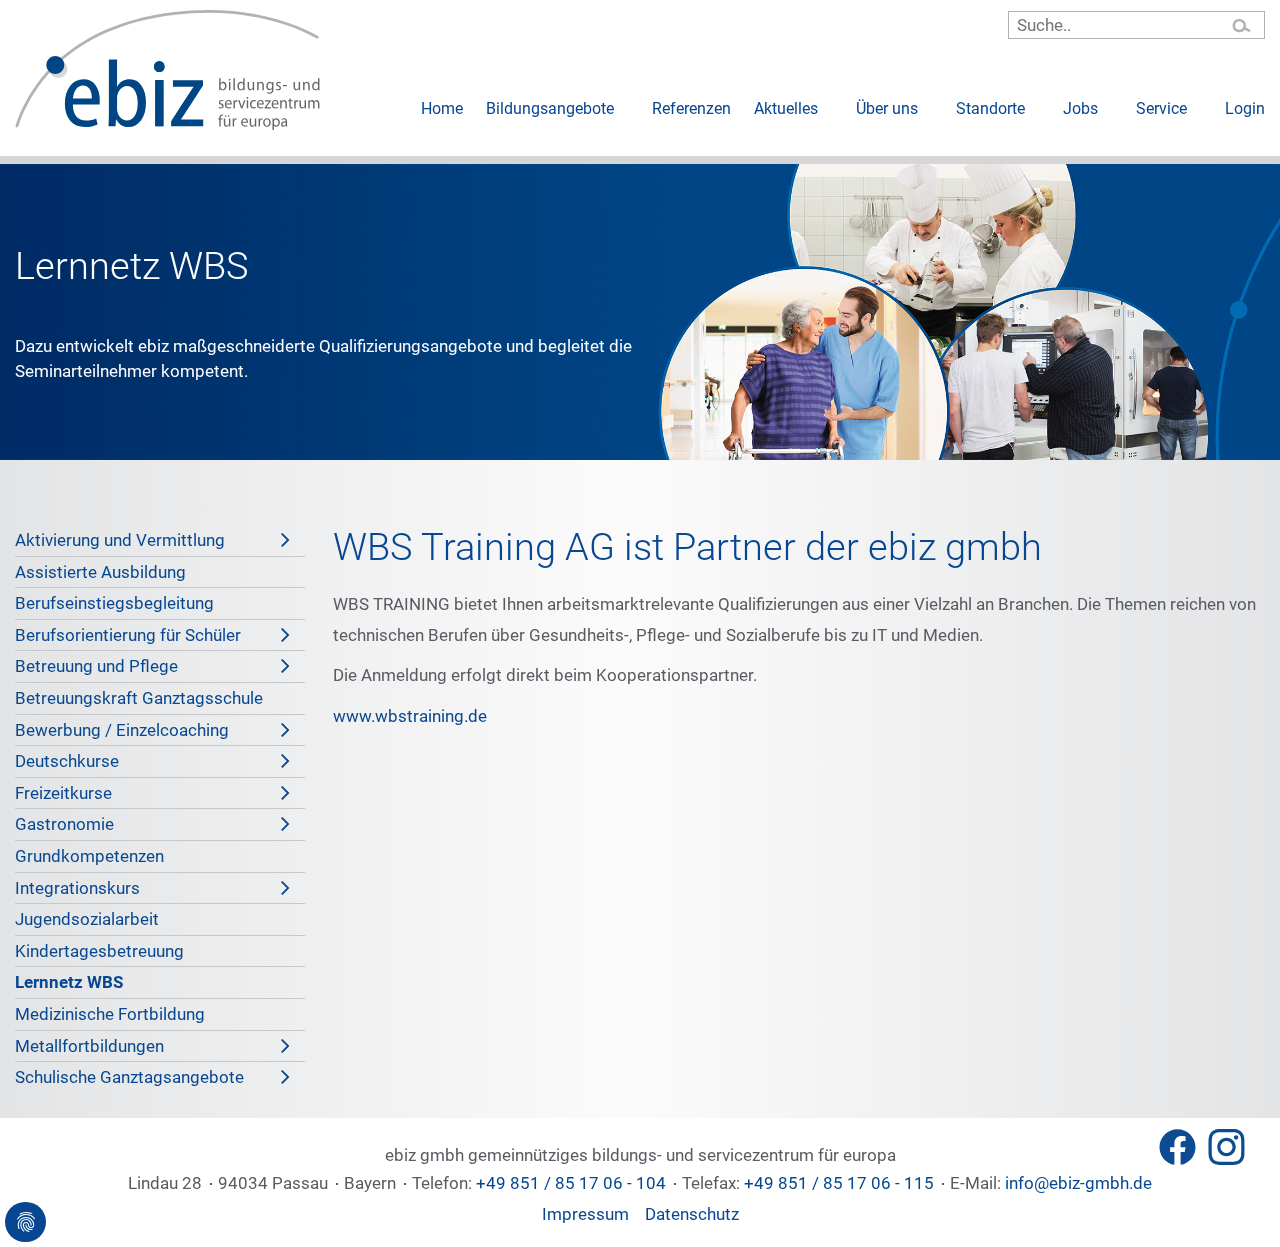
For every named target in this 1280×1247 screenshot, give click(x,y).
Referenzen (691, 108)
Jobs (1080, 108)
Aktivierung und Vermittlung (120, 540)
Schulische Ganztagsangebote (129, 1077)
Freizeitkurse (63, 793)
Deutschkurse (67, 761)
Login (1245, 108)
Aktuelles (786, 108)
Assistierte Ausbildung (100, 572)
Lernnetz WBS (69, 982)
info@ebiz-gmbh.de (1076, 1183)
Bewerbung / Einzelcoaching (122, 730)
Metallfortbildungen (89, 1046)
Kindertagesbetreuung (99, 951)
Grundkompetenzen (89, 856)
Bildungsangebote (550, 108)
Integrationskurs (77, 888)
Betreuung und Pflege (96, 666)
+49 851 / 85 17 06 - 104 (571, 1183)
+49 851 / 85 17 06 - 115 (839, 1183)
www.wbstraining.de (410, 716)
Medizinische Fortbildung (110, 1014)
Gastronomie (64, 824)
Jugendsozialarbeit (87, 919)
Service (1161, 108)
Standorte (990, 108)
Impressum (585, 1214)
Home (442, 108)
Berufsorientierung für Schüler (128, 635)
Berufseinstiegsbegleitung (114, 603)
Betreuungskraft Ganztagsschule (139, 698)
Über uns (887, 108)
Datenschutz (692, 1214)
